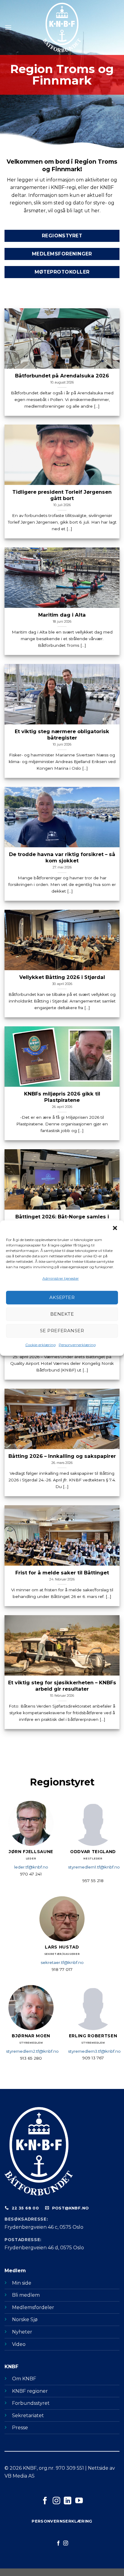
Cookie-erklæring (40, 1345)
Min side (22, 2283)
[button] (115, 1228)
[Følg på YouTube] (79, 2501)
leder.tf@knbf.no (31, 1867)
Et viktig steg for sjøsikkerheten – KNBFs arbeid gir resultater (62, 1685)
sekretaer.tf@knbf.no (62, 1962)
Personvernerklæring (77, 1345)
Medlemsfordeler (33, 2307)
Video (19, 2344)
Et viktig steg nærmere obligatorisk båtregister (62, 734)
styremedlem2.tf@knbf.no (32, 2051)
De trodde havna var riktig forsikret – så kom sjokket (62, 857)
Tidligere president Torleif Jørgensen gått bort (62, 495)
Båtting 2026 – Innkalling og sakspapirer (62, 1456)
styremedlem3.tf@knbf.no (94, 2051)
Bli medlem (26, 2295)
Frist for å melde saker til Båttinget (62, 1572)
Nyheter (22, 2332)
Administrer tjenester (61, 1278)
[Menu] (8, 27)
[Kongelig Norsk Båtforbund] (62, 27)
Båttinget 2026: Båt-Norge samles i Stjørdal (62, 1219)
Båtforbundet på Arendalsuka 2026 (62, 375)
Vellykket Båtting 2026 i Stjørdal (62, 977)
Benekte (62, 1314)
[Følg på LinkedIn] (68, 2501)
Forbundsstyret (31, 2403)
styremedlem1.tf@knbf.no (94, 1867)
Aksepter (62, 1297)
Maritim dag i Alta (62, 614)
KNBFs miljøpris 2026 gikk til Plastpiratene (62, 1097)
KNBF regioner (30, 2391)
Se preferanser (62, 1331)
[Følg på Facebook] (45, 2501)
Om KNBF (24, 2379)
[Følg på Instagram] (56, 2501)
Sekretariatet (28, 2416)
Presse (20, 2428)
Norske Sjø (25, 2319)
